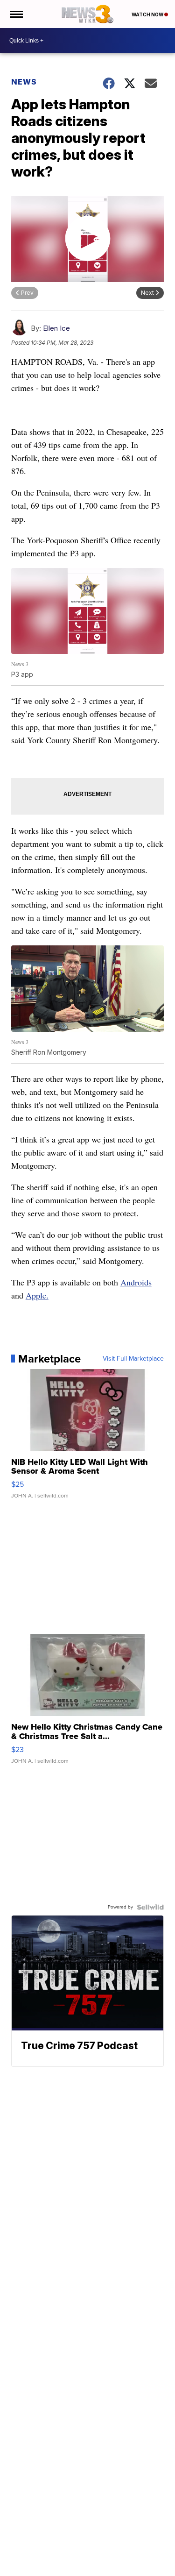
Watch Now (148, 14)
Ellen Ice (56, 328)
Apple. (37, 1295)
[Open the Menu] (16, 14)
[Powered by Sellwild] (150, 1907)
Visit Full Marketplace (133, 1359)
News (24, 82)
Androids (136, 1282)
